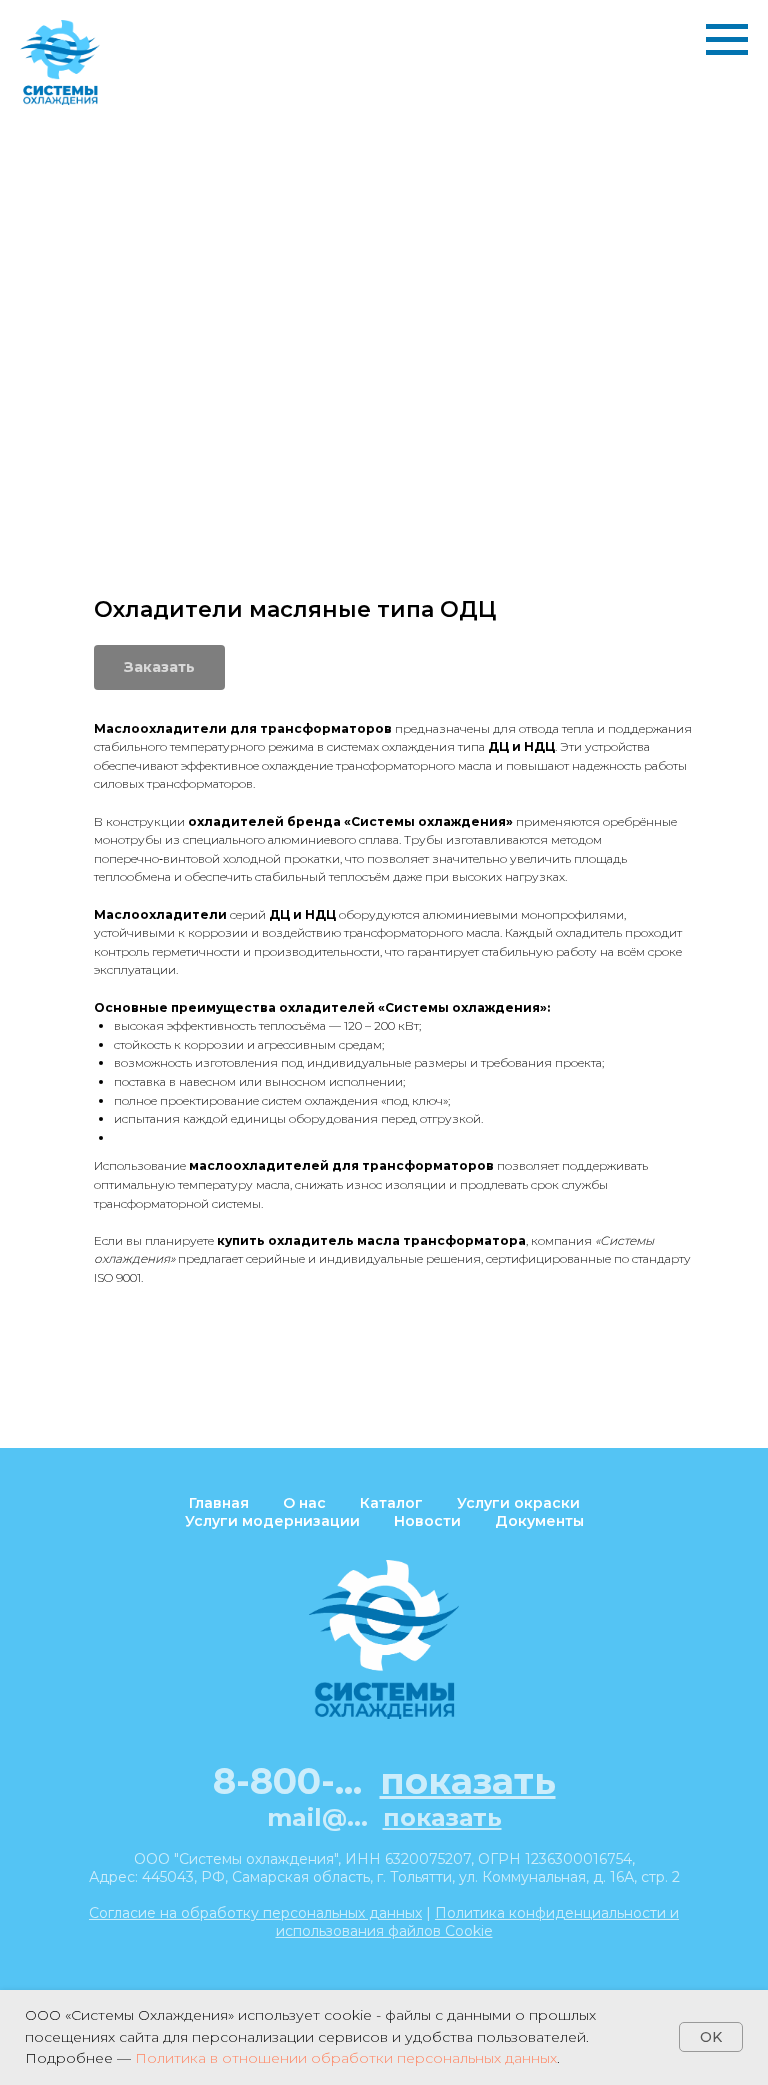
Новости (427, 1521)
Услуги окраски (518, 1503)
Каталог (391, 1503)
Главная (219, 1503)
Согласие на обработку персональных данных (255, 1913)
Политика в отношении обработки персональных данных (346, 2058)
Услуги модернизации (272, 1521)
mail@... (384, 1817)
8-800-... (384, 1781)
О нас (304, 1503)
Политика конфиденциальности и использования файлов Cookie (478, 1922)
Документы (539, 1521)
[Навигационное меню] (727, 40)
